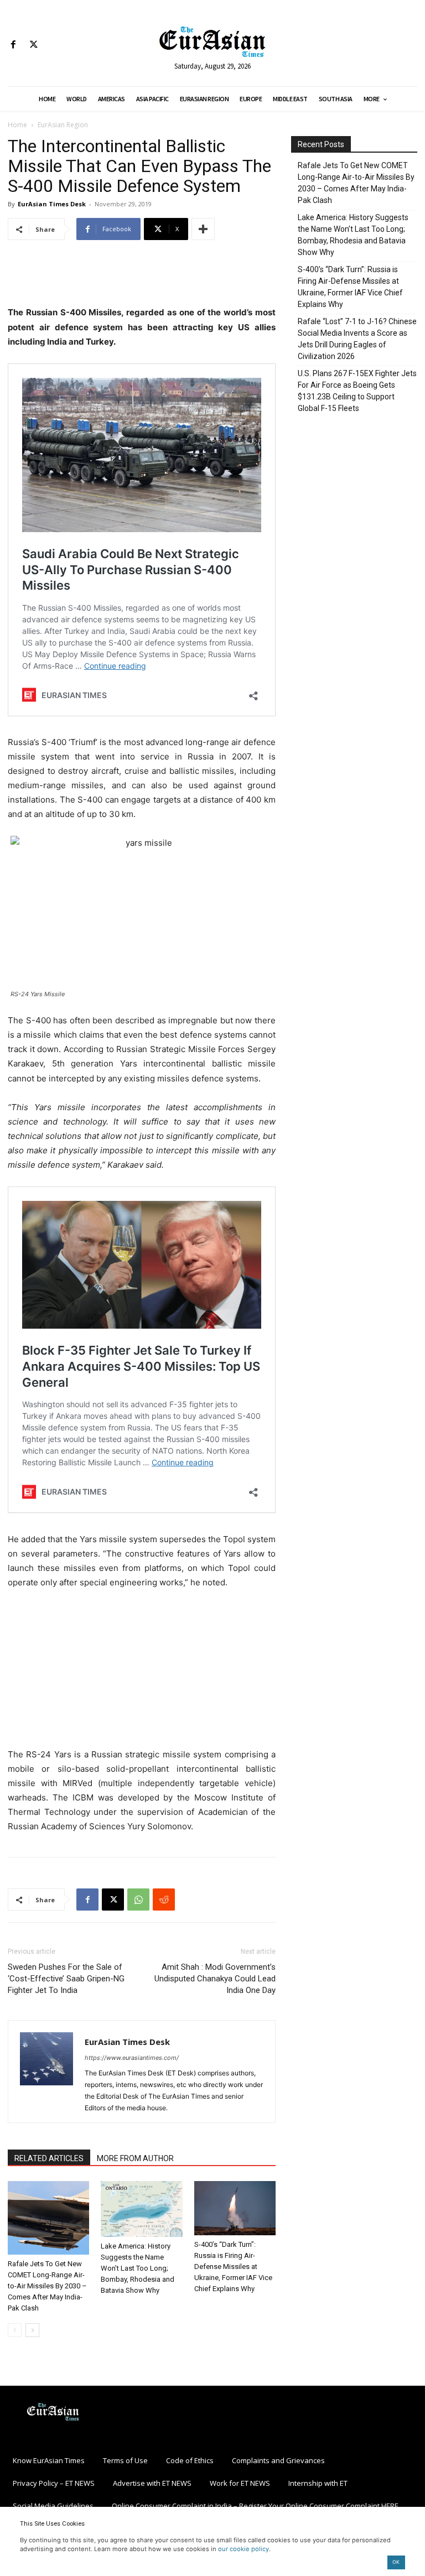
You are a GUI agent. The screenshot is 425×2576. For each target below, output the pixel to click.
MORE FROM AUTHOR (135, 2158)
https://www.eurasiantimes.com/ (132, 2058)
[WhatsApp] (138, 1900)
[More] (203, 229)
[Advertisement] (142, 277)
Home (17, 125)
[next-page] (32, 2330)
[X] (33, 45)
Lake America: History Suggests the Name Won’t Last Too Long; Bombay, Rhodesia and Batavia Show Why (138, 2268)
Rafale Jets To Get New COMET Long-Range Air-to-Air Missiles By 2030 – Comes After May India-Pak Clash (47, 2286)
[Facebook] (13, 45)
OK (396, 2562)
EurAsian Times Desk (52, 204)
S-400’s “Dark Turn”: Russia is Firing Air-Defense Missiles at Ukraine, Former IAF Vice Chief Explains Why (233, 2267)
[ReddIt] (164, 1900)
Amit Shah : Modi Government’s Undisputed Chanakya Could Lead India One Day (215, 1979)
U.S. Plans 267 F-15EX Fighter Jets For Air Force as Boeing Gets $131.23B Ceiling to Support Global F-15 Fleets (357, 391)
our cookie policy (243, 2549)
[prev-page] (15, 2330)
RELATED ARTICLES (49, 2158)
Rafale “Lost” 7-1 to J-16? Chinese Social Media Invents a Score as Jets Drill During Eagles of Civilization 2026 (357, 339)
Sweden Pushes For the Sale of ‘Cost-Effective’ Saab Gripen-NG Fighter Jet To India (66, 1979)
